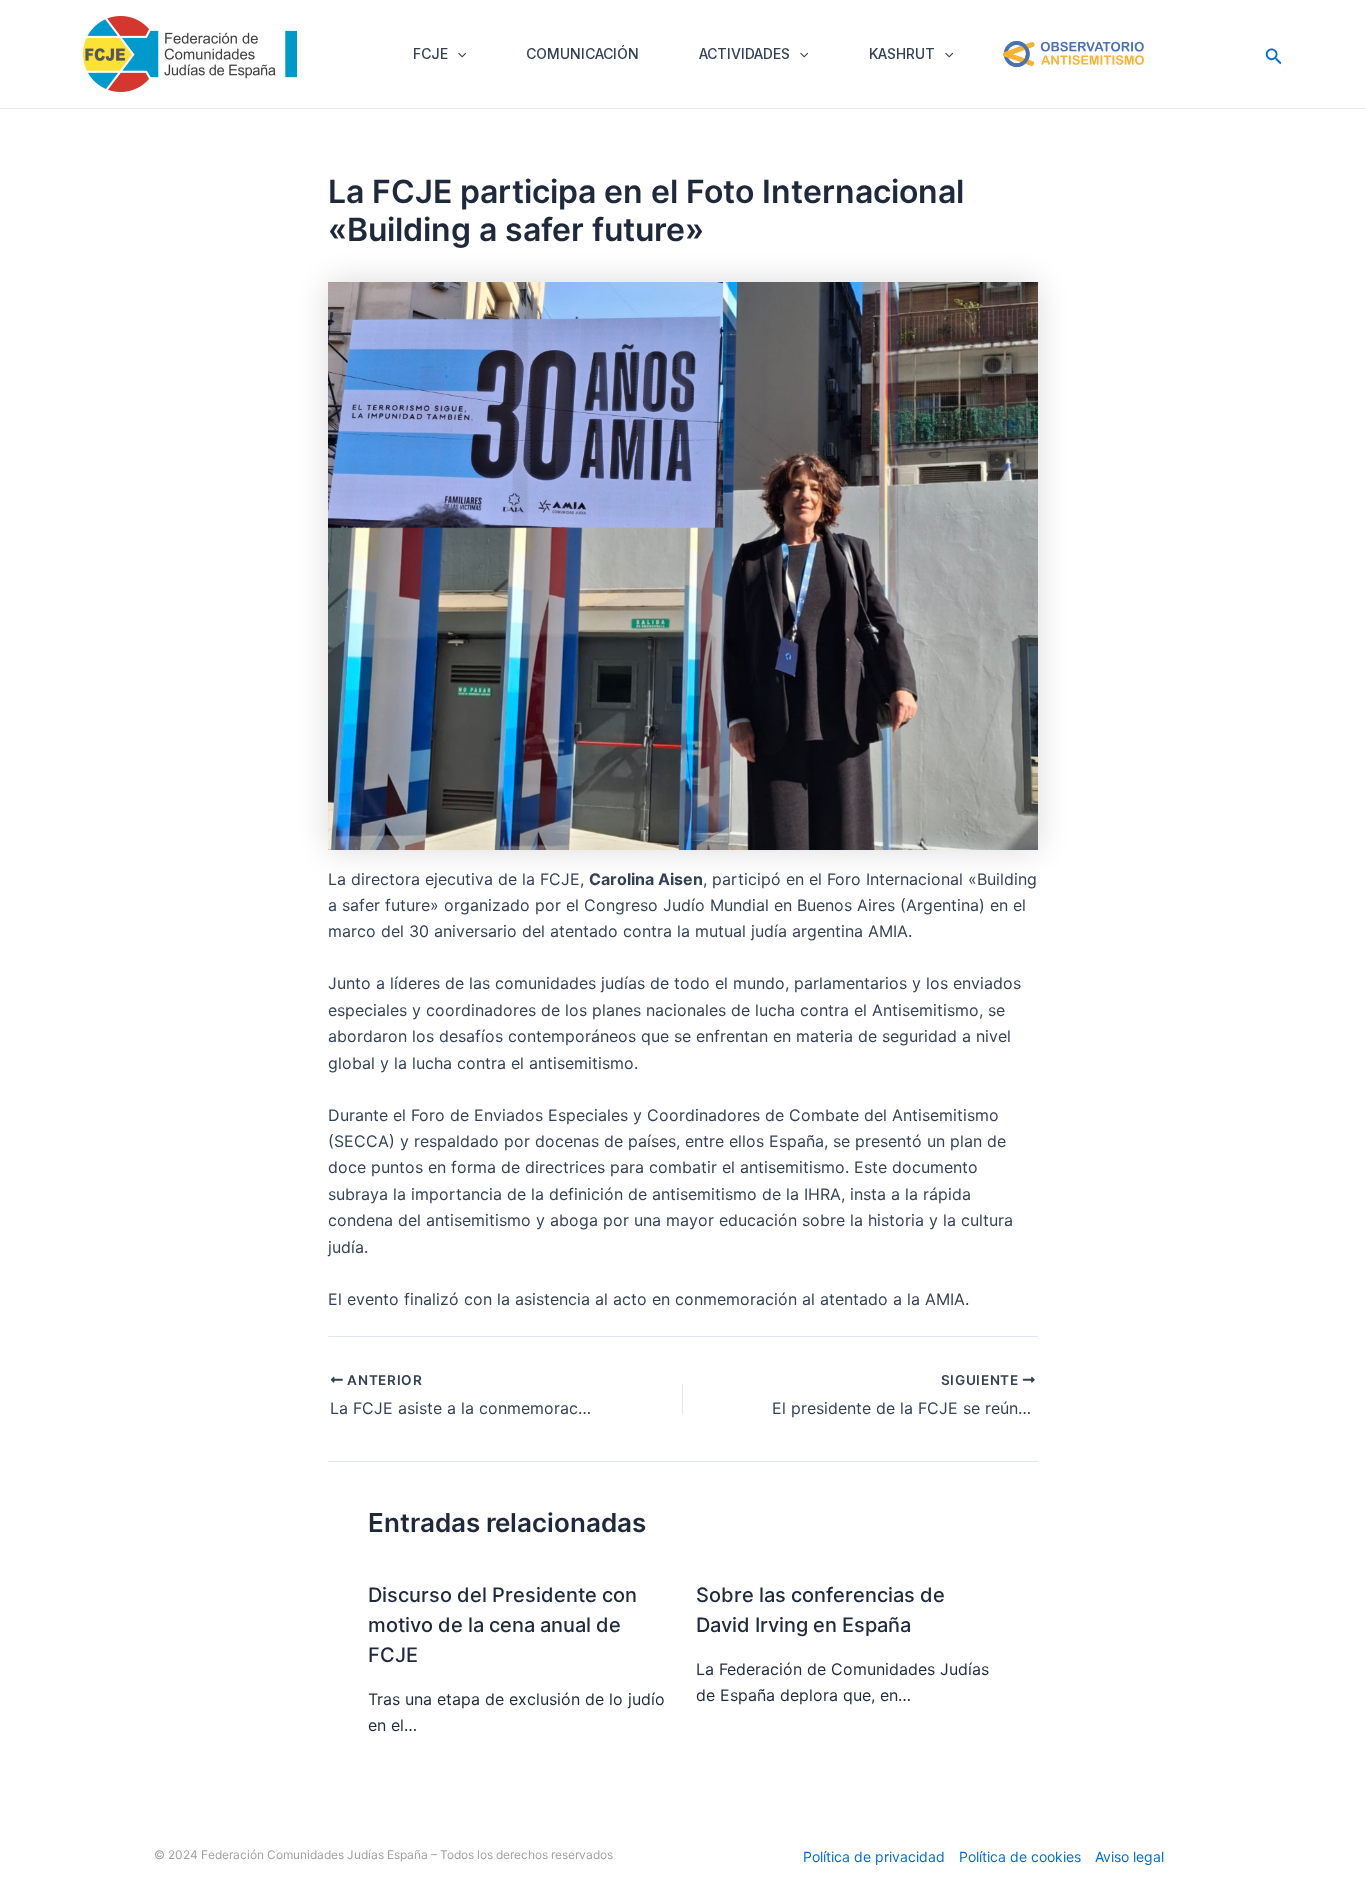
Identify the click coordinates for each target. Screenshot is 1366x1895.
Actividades (744, 53)
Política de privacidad (874, 1856)
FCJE (430, 53)
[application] (457, 54)
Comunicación (582, 53)
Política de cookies (1020, 1856)
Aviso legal (1129, 1856)
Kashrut (902, 53)
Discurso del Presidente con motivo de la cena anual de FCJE (502, 1625)
